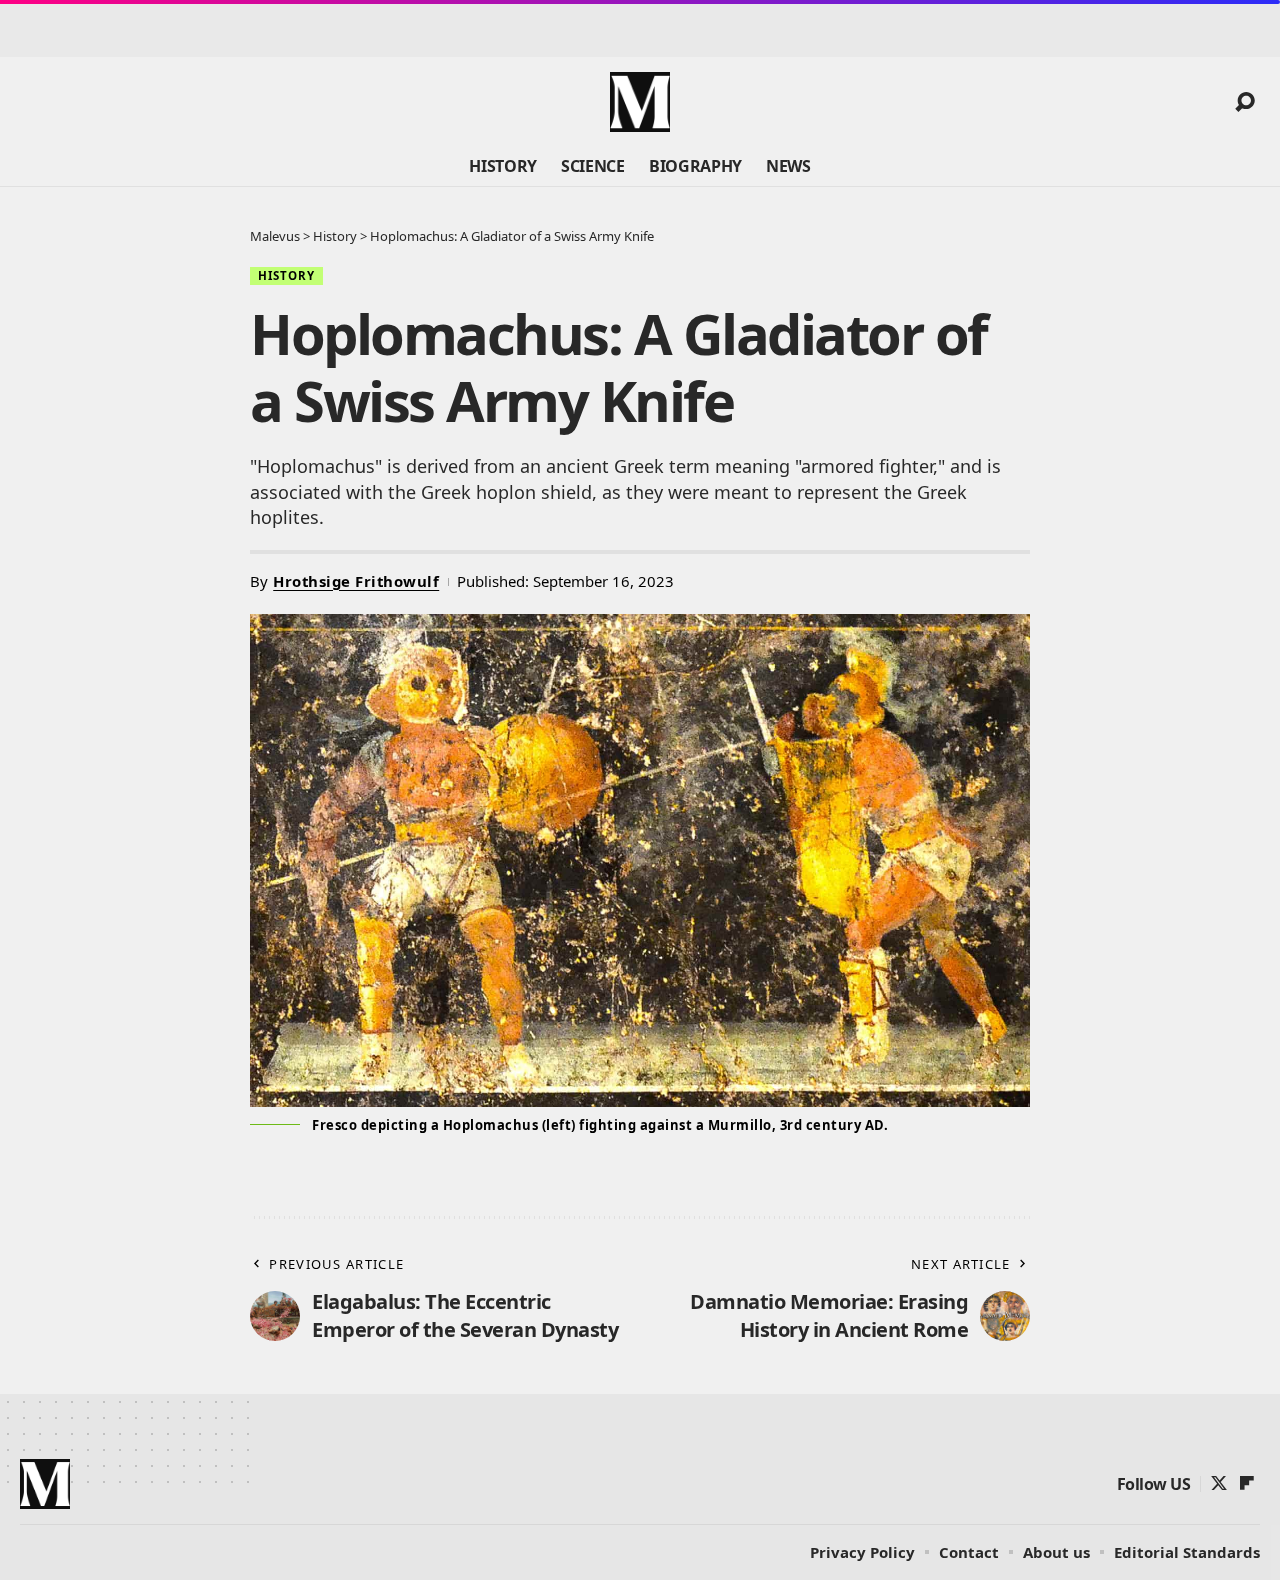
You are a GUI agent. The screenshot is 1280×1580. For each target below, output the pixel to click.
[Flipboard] (1247, 1483)
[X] (1219, 1483)
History (286, 275)
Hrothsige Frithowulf (356, 581)
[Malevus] (640, 102)
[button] (1245, 102)
